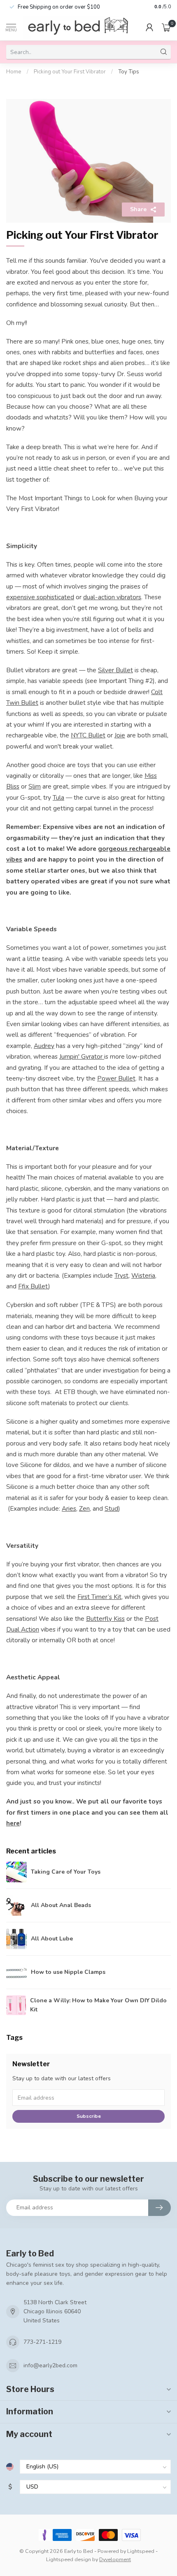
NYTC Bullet (88, 735)
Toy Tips (129, 72)
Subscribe (89, 2116)
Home (14, 72)
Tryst (121, 1275)
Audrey (44, 1046)
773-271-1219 (42, 2342)
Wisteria (143, 1275)
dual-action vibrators (112, 597)
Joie (120, 735)
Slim (35, 786)
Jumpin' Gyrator (82, 1056)
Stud (111, 1508)
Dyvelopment (115, 2559)
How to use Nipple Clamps (68, 1972)
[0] (166, 27)
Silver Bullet (115, 670)
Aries (69, 1508)
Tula (58, 797)
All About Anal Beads (61, 1905)
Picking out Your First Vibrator (70, 72)
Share (138, 209)
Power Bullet (116, 1078)
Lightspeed (141, 2551)
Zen (84, 1508)
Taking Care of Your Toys (66, 1872)
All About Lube (52, 1939)
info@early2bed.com (50, 2365)
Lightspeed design (69, 2559)
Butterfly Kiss (105, 1619)
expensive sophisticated (40, 597)
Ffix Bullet (33, 1286)
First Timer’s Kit (99, 1597)
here (13, 1823)
